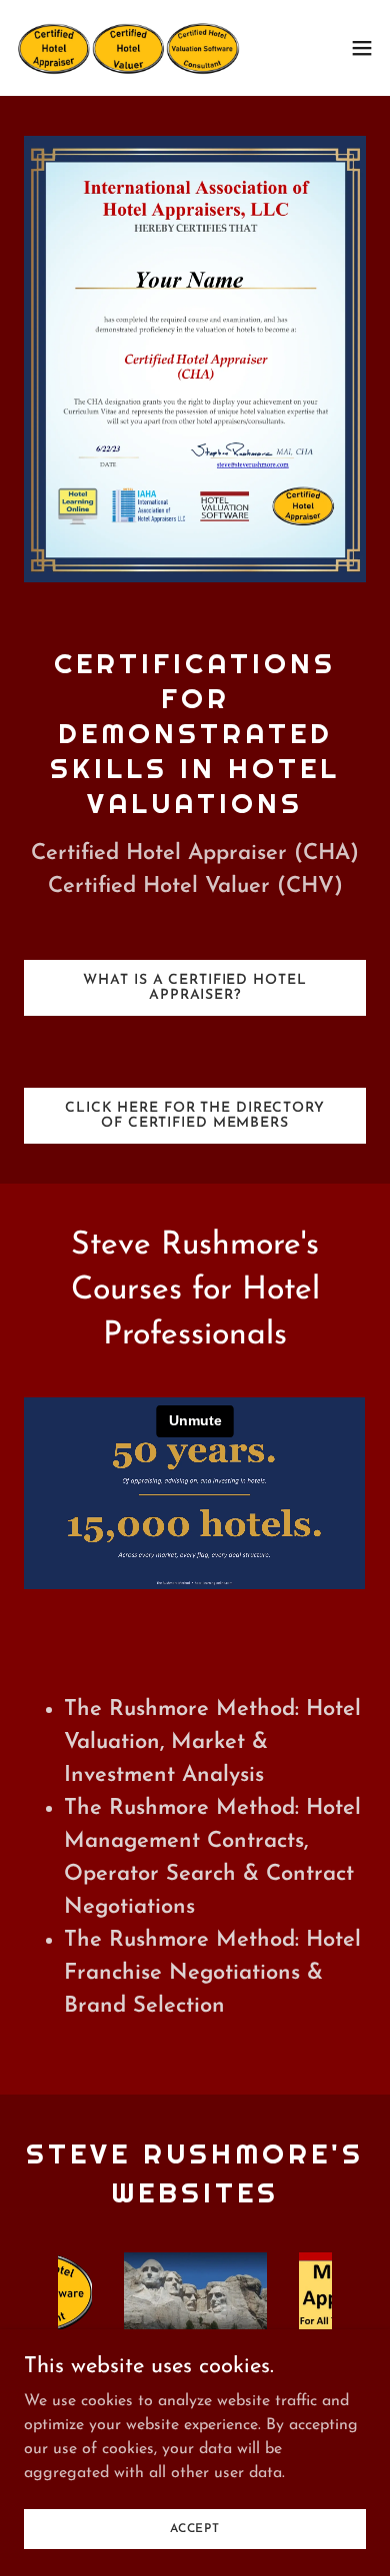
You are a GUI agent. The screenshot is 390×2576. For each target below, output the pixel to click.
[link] (128, 48)
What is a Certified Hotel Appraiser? (194, 988)
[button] (362, 48)
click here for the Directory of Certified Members (195, 1116)
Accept (195, 2528)
